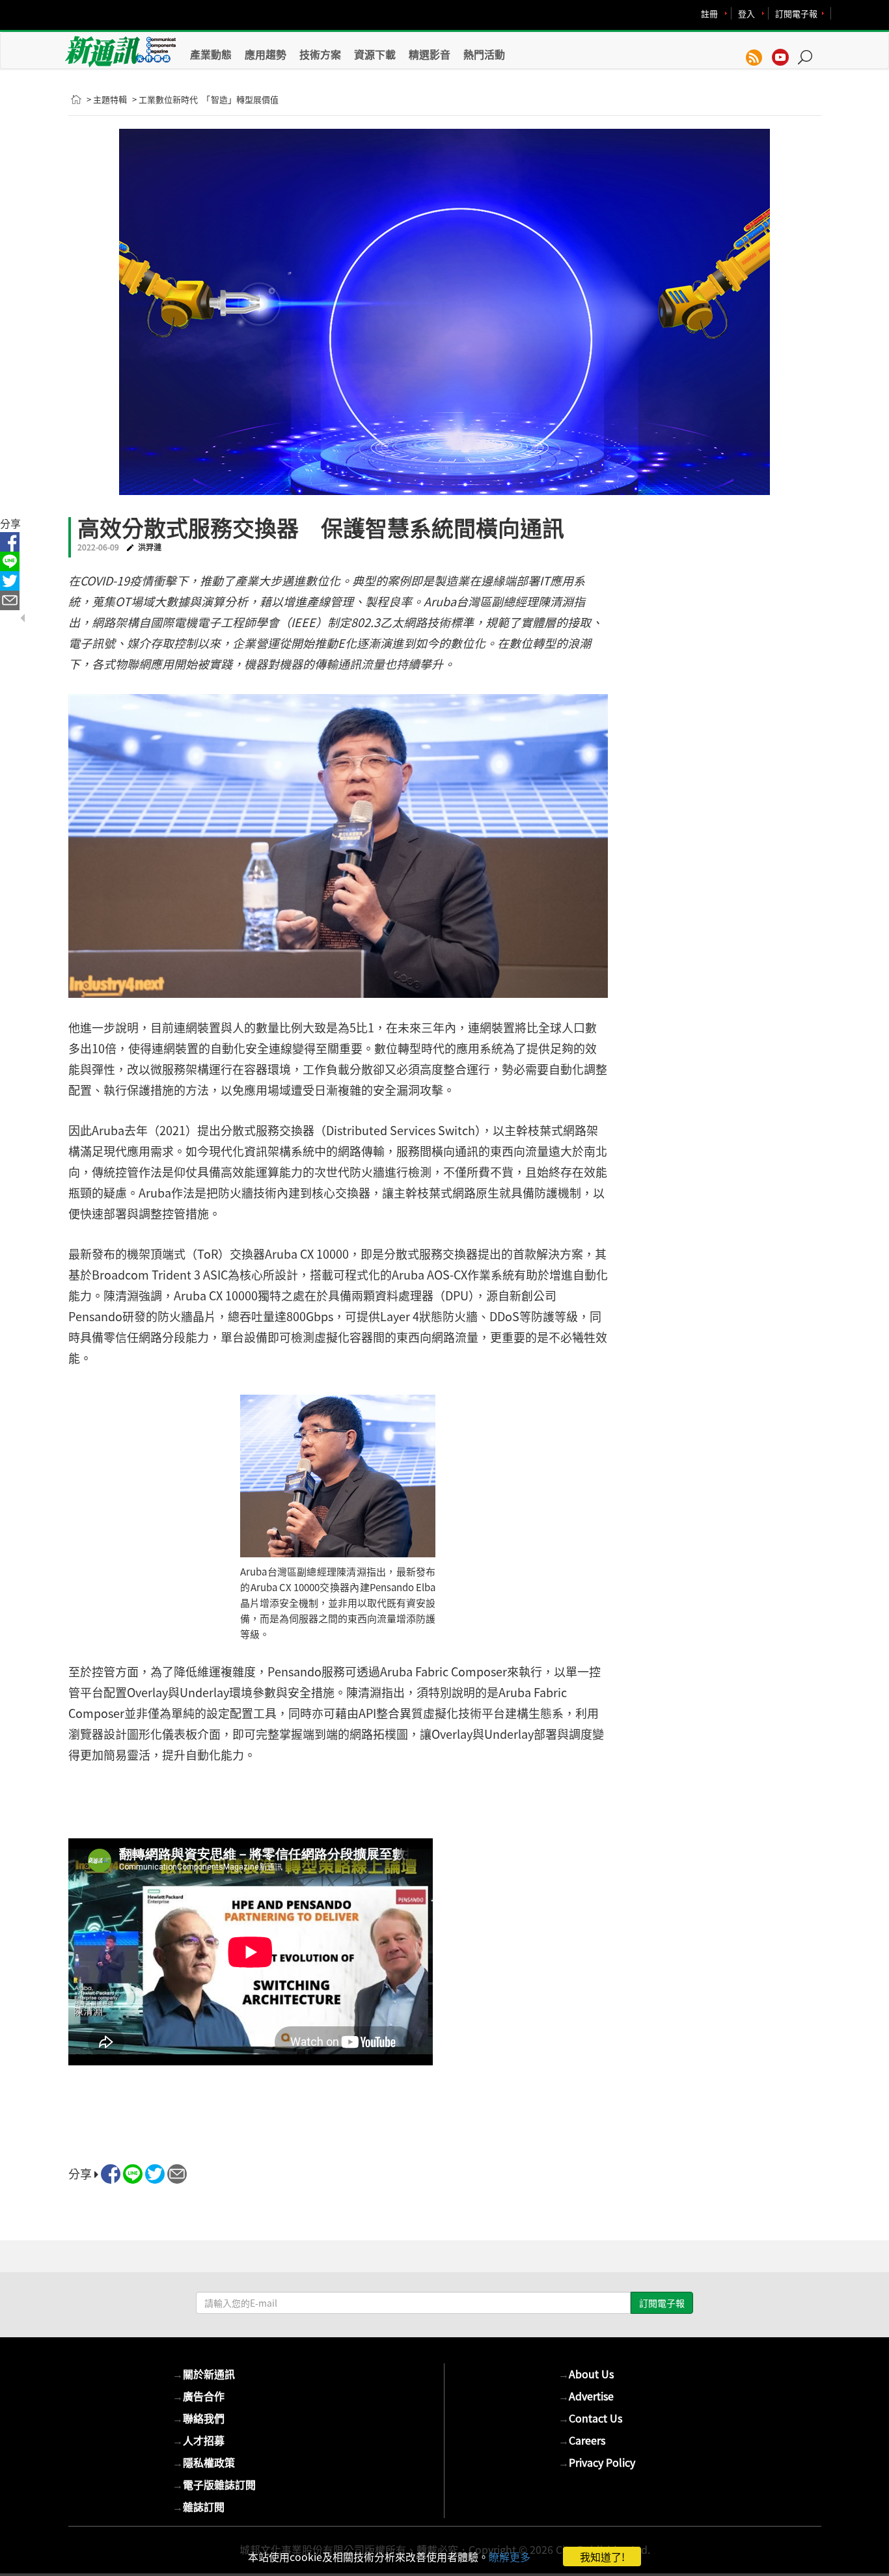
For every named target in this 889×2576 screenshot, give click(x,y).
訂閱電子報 (796, 13)
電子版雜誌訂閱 (214, 2484)
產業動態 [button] (211, 54)
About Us (586, 2374)
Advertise (586, 2396)
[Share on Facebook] (111, 2174)
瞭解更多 (510, 2556)
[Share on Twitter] (155, 2174)
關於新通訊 (204, 2374)
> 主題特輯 (107, 99)
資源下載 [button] (375, 54)
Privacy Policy (597, 2462)
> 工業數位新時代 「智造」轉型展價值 (205, 99)
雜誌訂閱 (198, 2506)
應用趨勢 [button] (266, 54)
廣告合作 (198, 2396)
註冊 (709, 13)
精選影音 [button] (430, 54)
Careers (582, 2440)
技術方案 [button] (320, 54)
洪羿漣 (150, 547)
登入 (746, 13)
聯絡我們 (198, 2418)
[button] (810, 51)
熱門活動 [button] (484, 54)
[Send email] (177, 2174)
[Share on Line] (133, 2174)
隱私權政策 (204, 2462)
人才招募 (198, 2440)
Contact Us (590, 2418)
